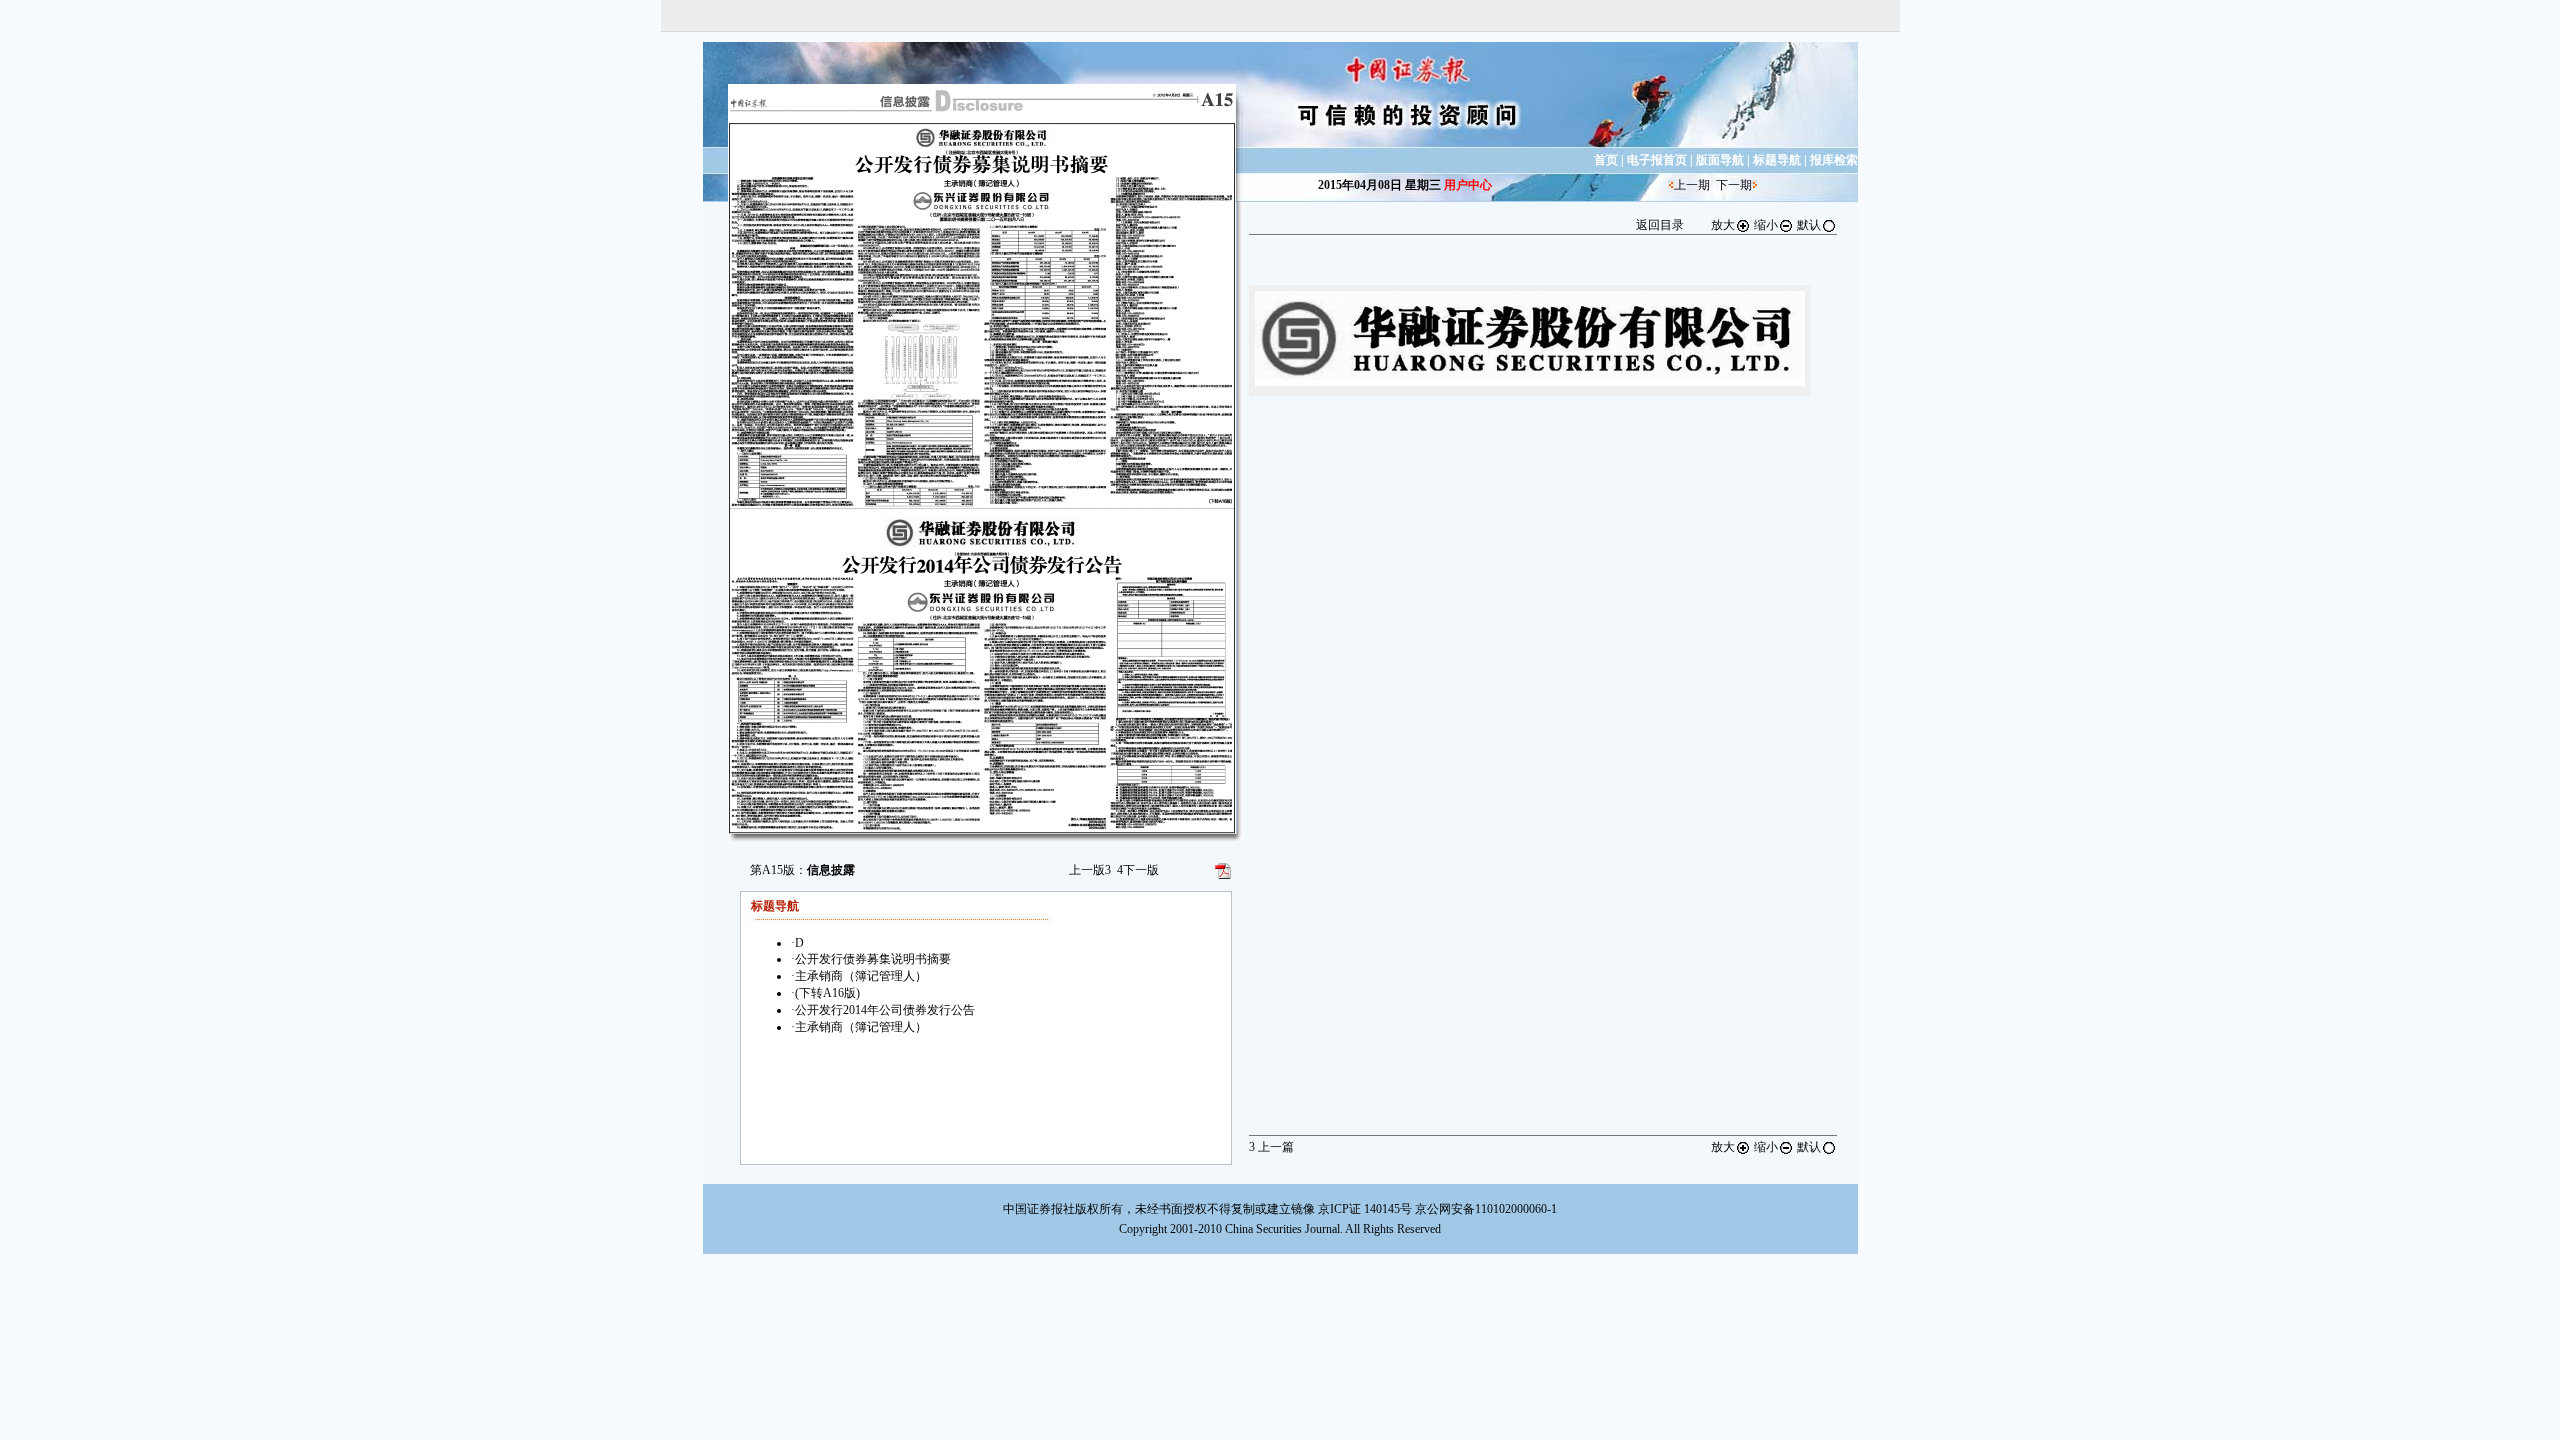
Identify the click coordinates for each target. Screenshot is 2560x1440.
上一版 (1090, 870)
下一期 (1734, 185)
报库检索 (1834, 160)
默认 (1809, 225)
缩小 (1766, 225)
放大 (1723, 225)
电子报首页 (1657, 160)
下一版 (1138, 870)
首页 (1606, 160)
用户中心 (1468, 185)
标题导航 (1777, 160)
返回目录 (1660, 225)
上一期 (1692, 185)
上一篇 (1271, 1147)
